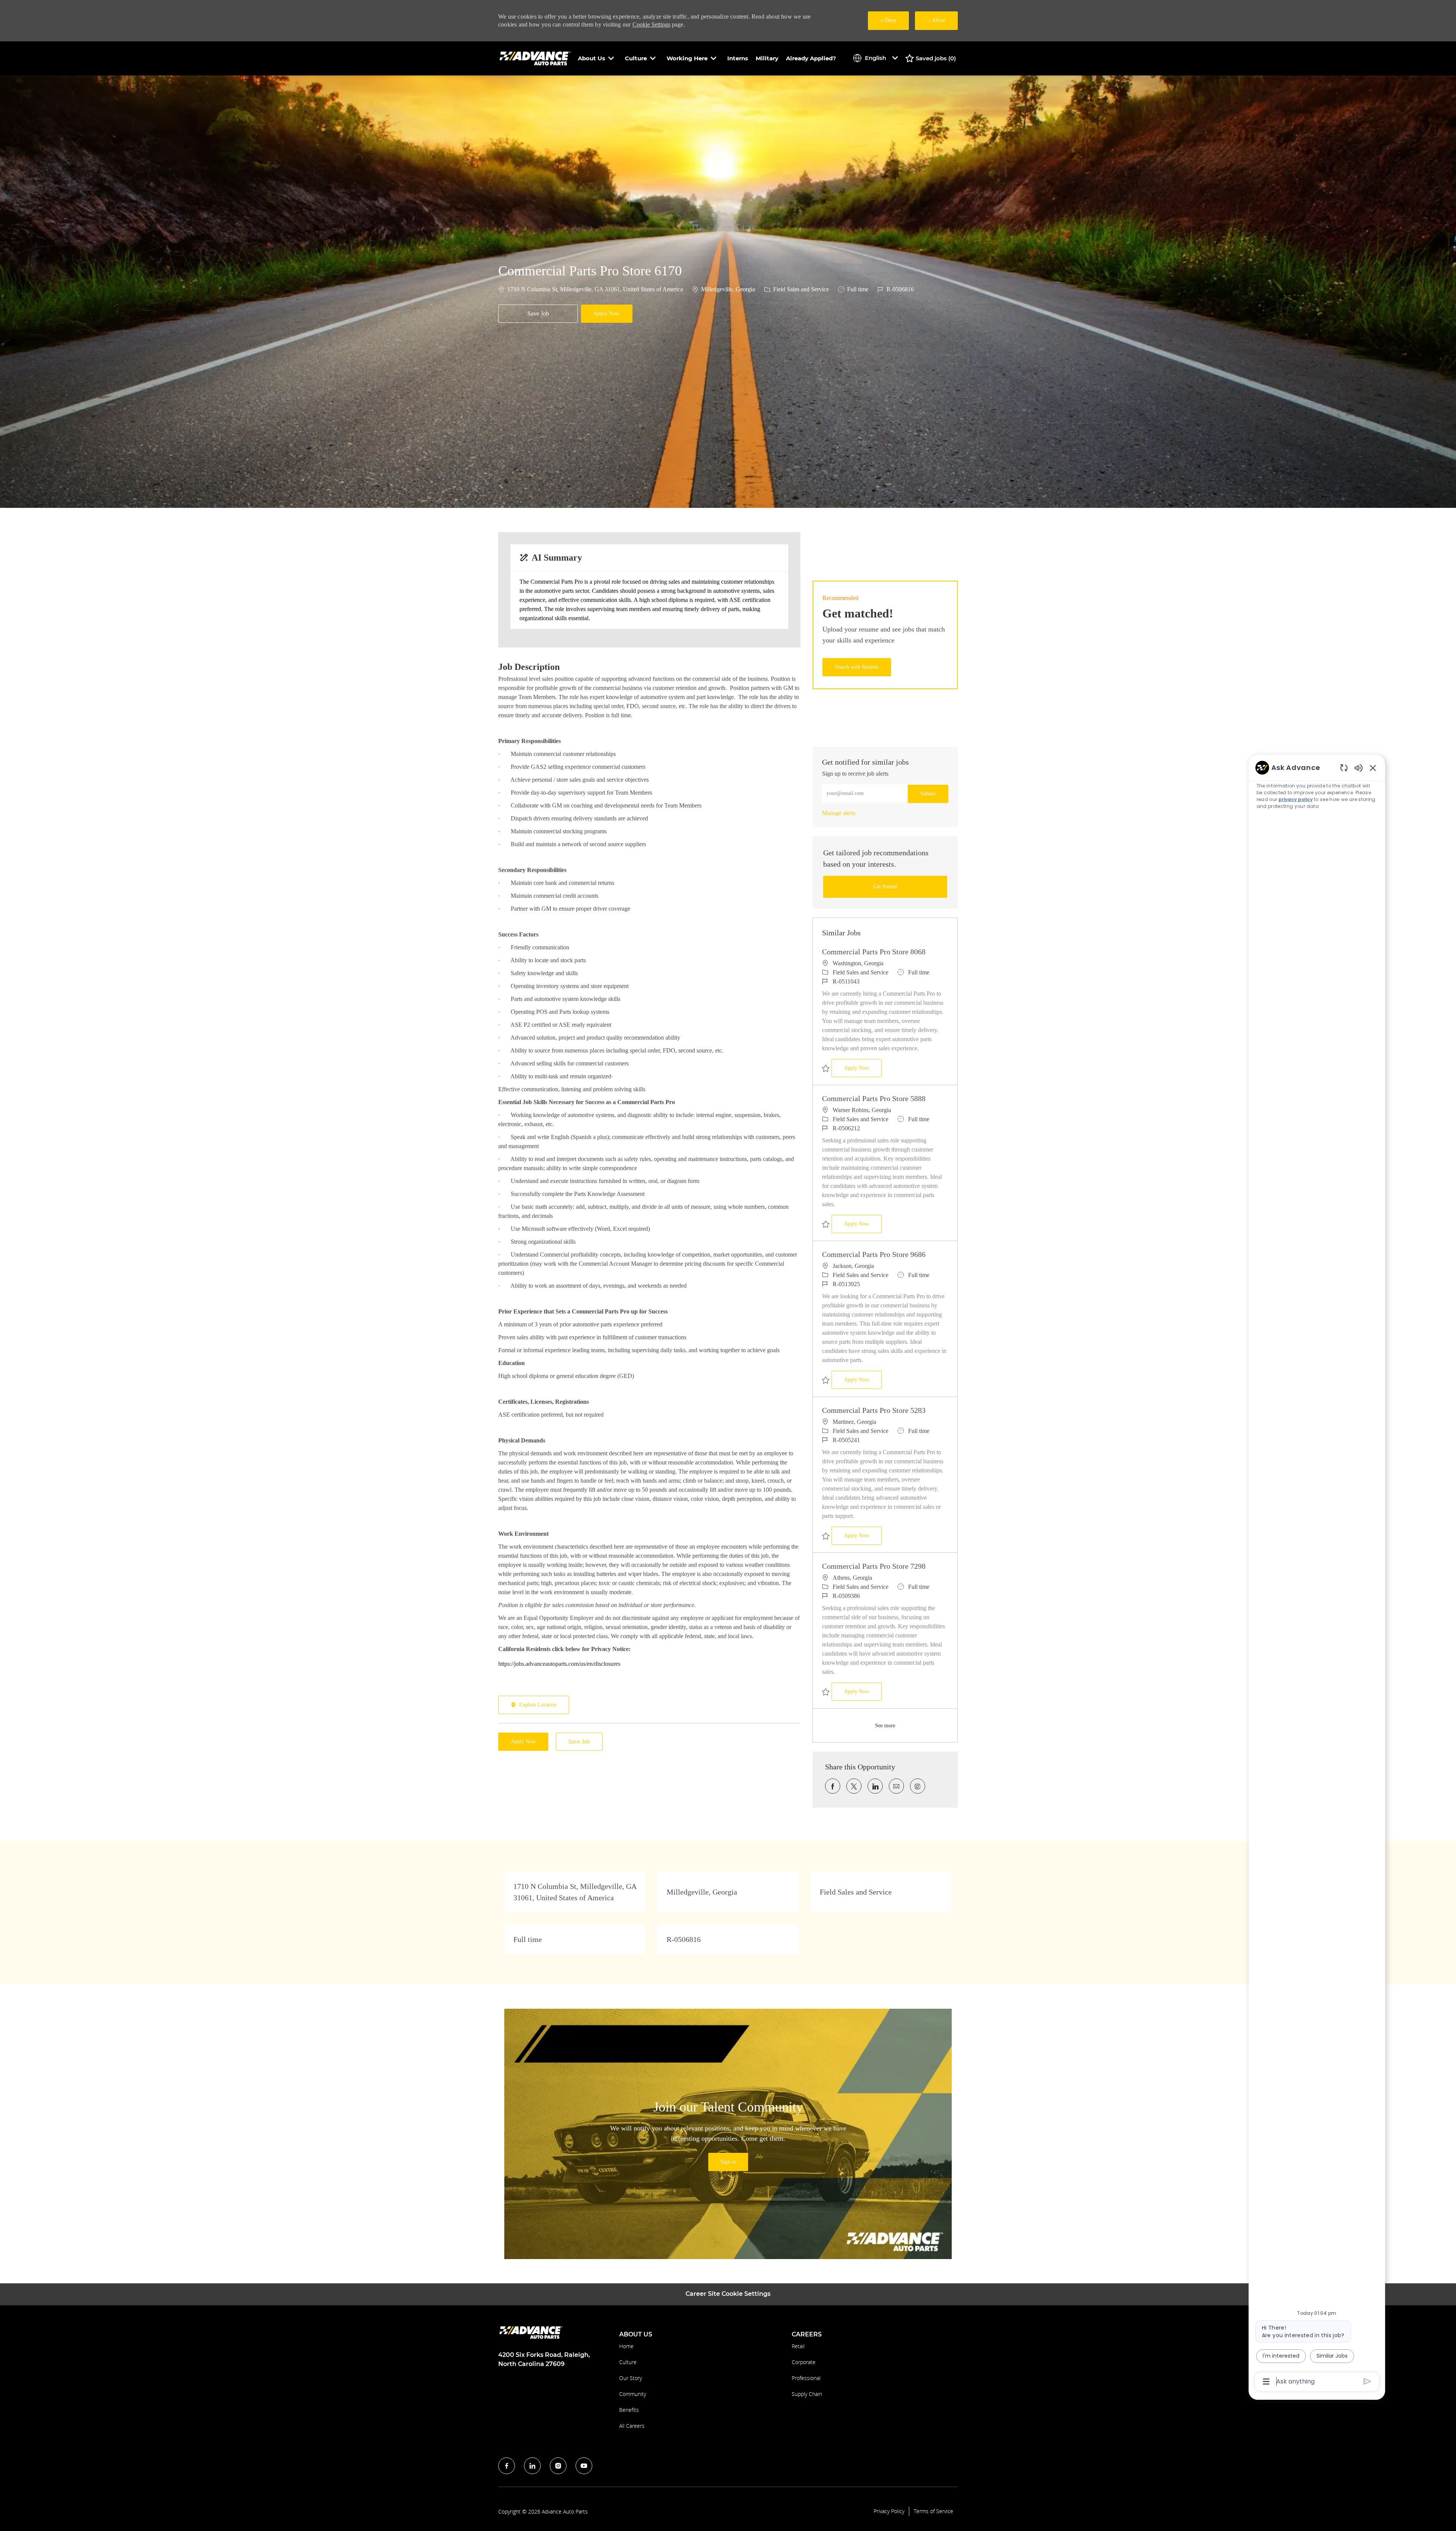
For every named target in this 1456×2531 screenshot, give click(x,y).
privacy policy (1296, 799)
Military (767, 58)
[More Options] (1266, 2382)
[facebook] (507, 2466)
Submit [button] (928, 794)
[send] (1367, 2381)
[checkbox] (538, 314)
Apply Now (863, 1068)
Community (633, 2394)
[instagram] (558, 2466)
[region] (1317, 1574)
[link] (839, 813)
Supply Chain (807, 2394)
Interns (738, 58)
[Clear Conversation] (1344, 767)
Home (626, 2346)
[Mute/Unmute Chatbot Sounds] (1359, 767)
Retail (798, 2346)
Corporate (804, 2362)
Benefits (629, 2410)
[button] (607, 314)
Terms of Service (934, 2511)
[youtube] (584, 2466)
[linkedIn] (532, 2466)
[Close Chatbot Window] (1373, 768)
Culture (628, 2362)
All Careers (632, 2426)
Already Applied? (811, 58)
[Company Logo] (536, 58)
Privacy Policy (889, 2511)
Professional (806, 2378)
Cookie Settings (651, 24)
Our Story (631, 2378)
